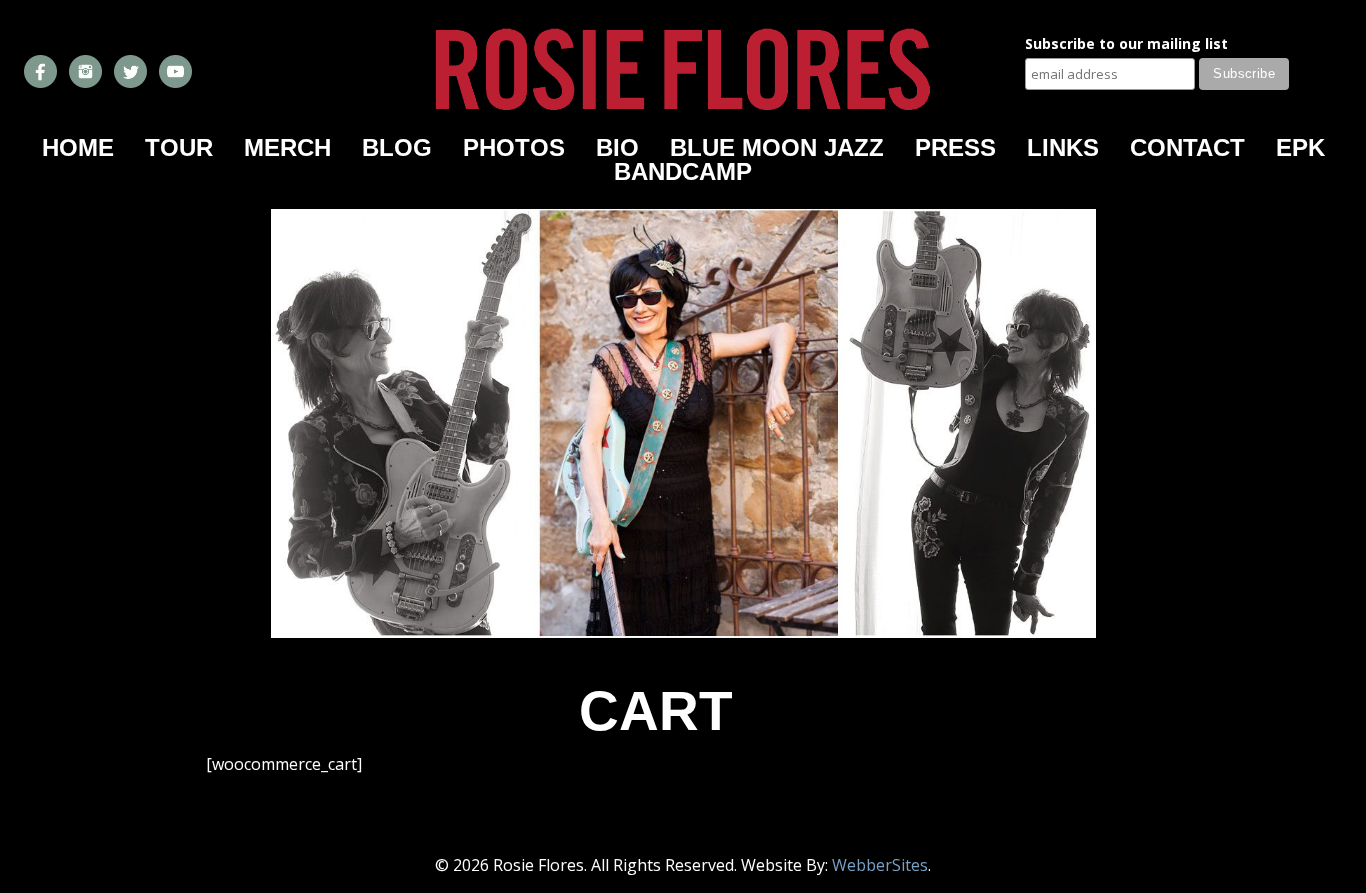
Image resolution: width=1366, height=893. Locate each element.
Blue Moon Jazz (777, 147)
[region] (683, 423)
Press (955, 147)
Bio (617, 147)
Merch (287, 147)
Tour (179, 147)
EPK (1300, 147)
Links (1063, 147)
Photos (514, 147)
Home (78, 147)
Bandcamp (683, 171)
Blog (397, 147)
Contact (1187, 147)
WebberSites (880, 865)
